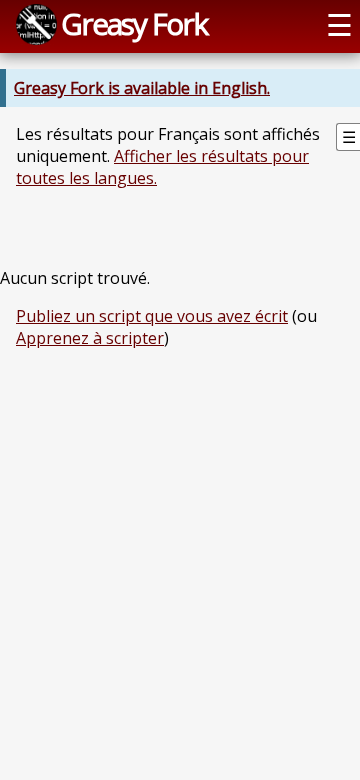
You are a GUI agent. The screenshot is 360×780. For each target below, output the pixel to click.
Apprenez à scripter (90, 338)
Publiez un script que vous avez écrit (152, 316)
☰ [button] (339, 24)
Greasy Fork (134, 23)
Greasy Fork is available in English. (142, 88)
